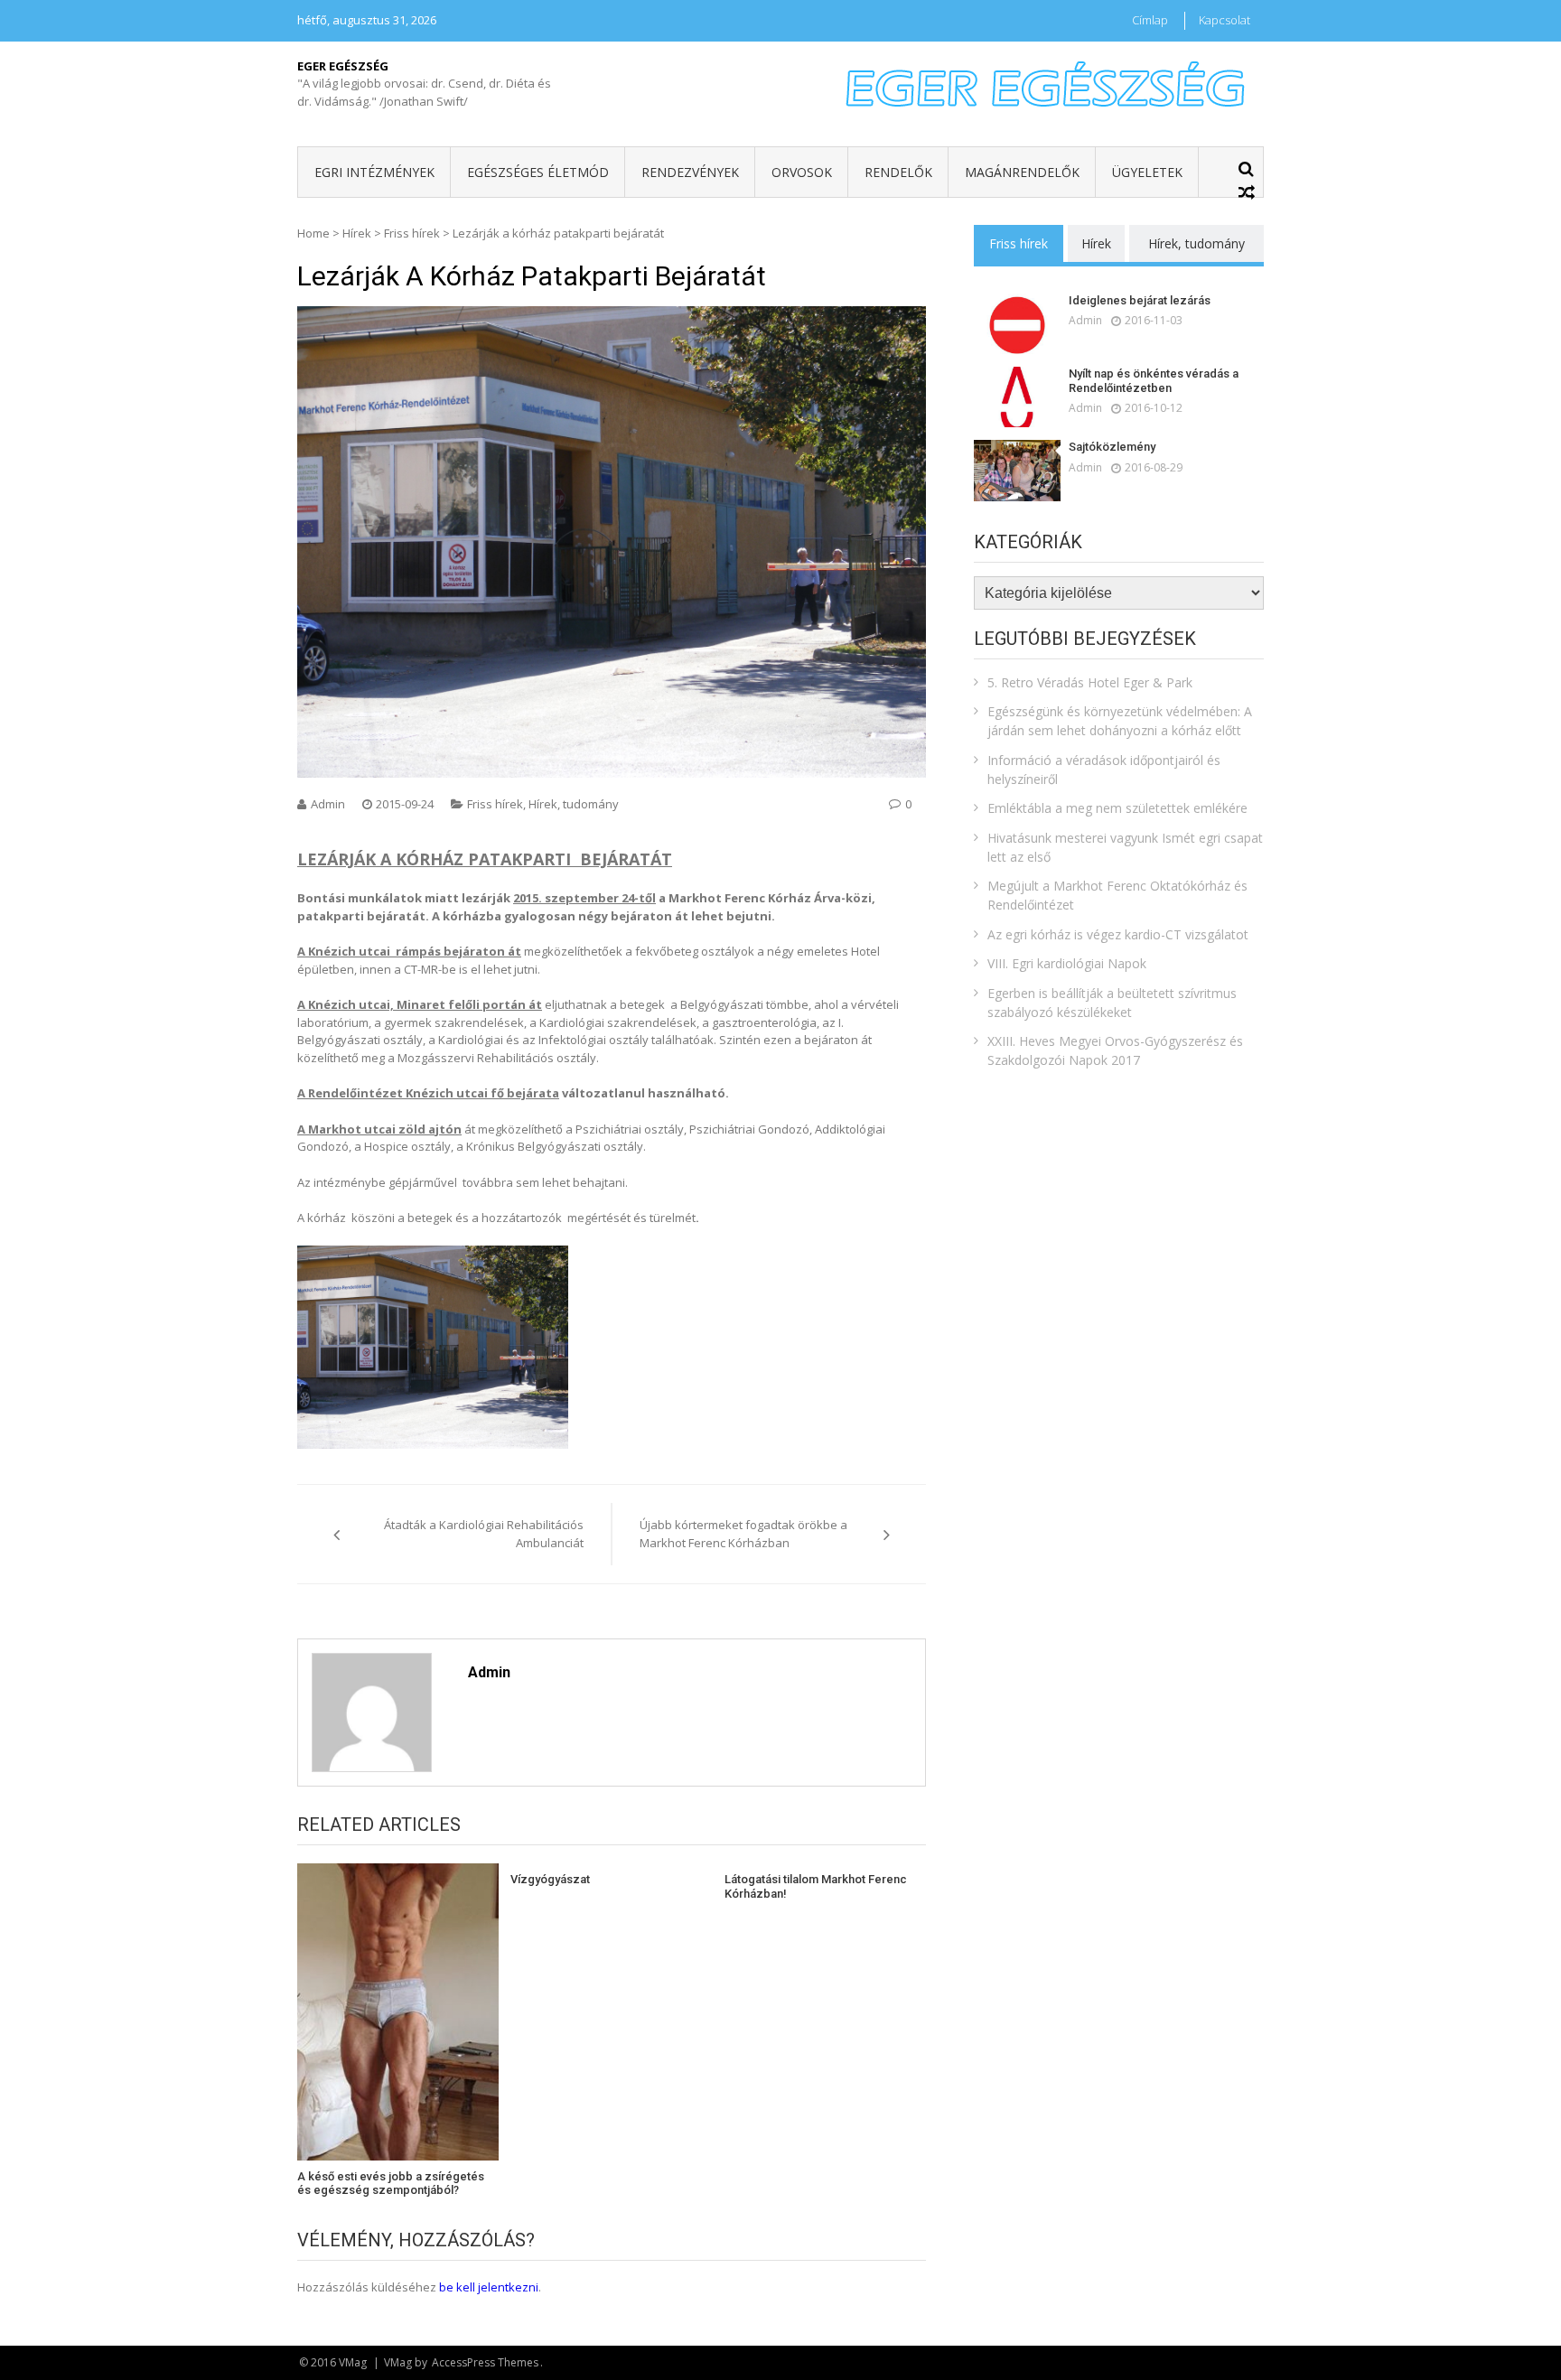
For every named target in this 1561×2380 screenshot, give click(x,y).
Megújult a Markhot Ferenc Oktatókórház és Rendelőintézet (1117, 895)
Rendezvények (690, 172)
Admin (328, 804)
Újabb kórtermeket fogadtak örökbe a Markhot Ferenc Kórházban (743, 1534)
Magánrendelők (1022, 172)
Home (313, 233)
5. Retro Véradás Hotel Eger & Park (1090, 682)
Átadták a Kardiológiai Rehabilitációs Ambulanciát (484, 1534)
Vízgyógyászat (550, 1879)
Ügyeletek (1147, 172)
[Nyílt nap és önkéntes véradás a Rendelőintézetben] (1017, 397)
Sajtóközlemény (1112, 447)
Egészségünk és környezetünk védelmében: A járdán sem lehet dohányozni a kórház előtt (1120, 721)
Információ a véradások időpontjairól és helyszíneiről (1104, 770)
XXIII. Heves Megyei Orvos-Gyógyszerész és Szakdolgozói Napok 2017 (1115, 1050)
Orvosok (802, 172)
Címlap (1150, 20)
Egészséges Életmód (538, 172)
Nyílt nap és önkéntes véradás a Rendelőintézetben (1154, 381)
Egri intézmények (374, 172)
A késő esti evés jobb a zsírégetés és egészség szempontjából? (391, 2184)
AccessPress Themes (485, 2362)
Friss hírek (412, 233)
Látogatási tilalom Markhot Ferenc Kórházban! (816, 1886)
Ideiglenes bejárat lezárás (1140, 300)
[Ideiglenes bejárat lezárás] (1017, 324)
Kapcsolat (1224, 20)
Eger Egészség (343, 66)
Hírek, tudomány (574, 804)
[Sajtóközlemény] (1017, 470)
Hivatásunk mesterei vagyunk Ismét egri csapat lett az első (1125, 847)
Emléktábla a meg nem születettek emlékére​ (1117, 808)
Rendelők (898, 172)
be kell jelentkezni (489, 2287)
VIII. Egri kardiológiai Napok (1067, 963)
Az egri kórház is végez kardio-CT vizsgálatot (1118, 934)
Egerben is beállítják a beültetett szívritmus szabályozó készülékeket (1112, 1003)
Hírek (357, 233)
